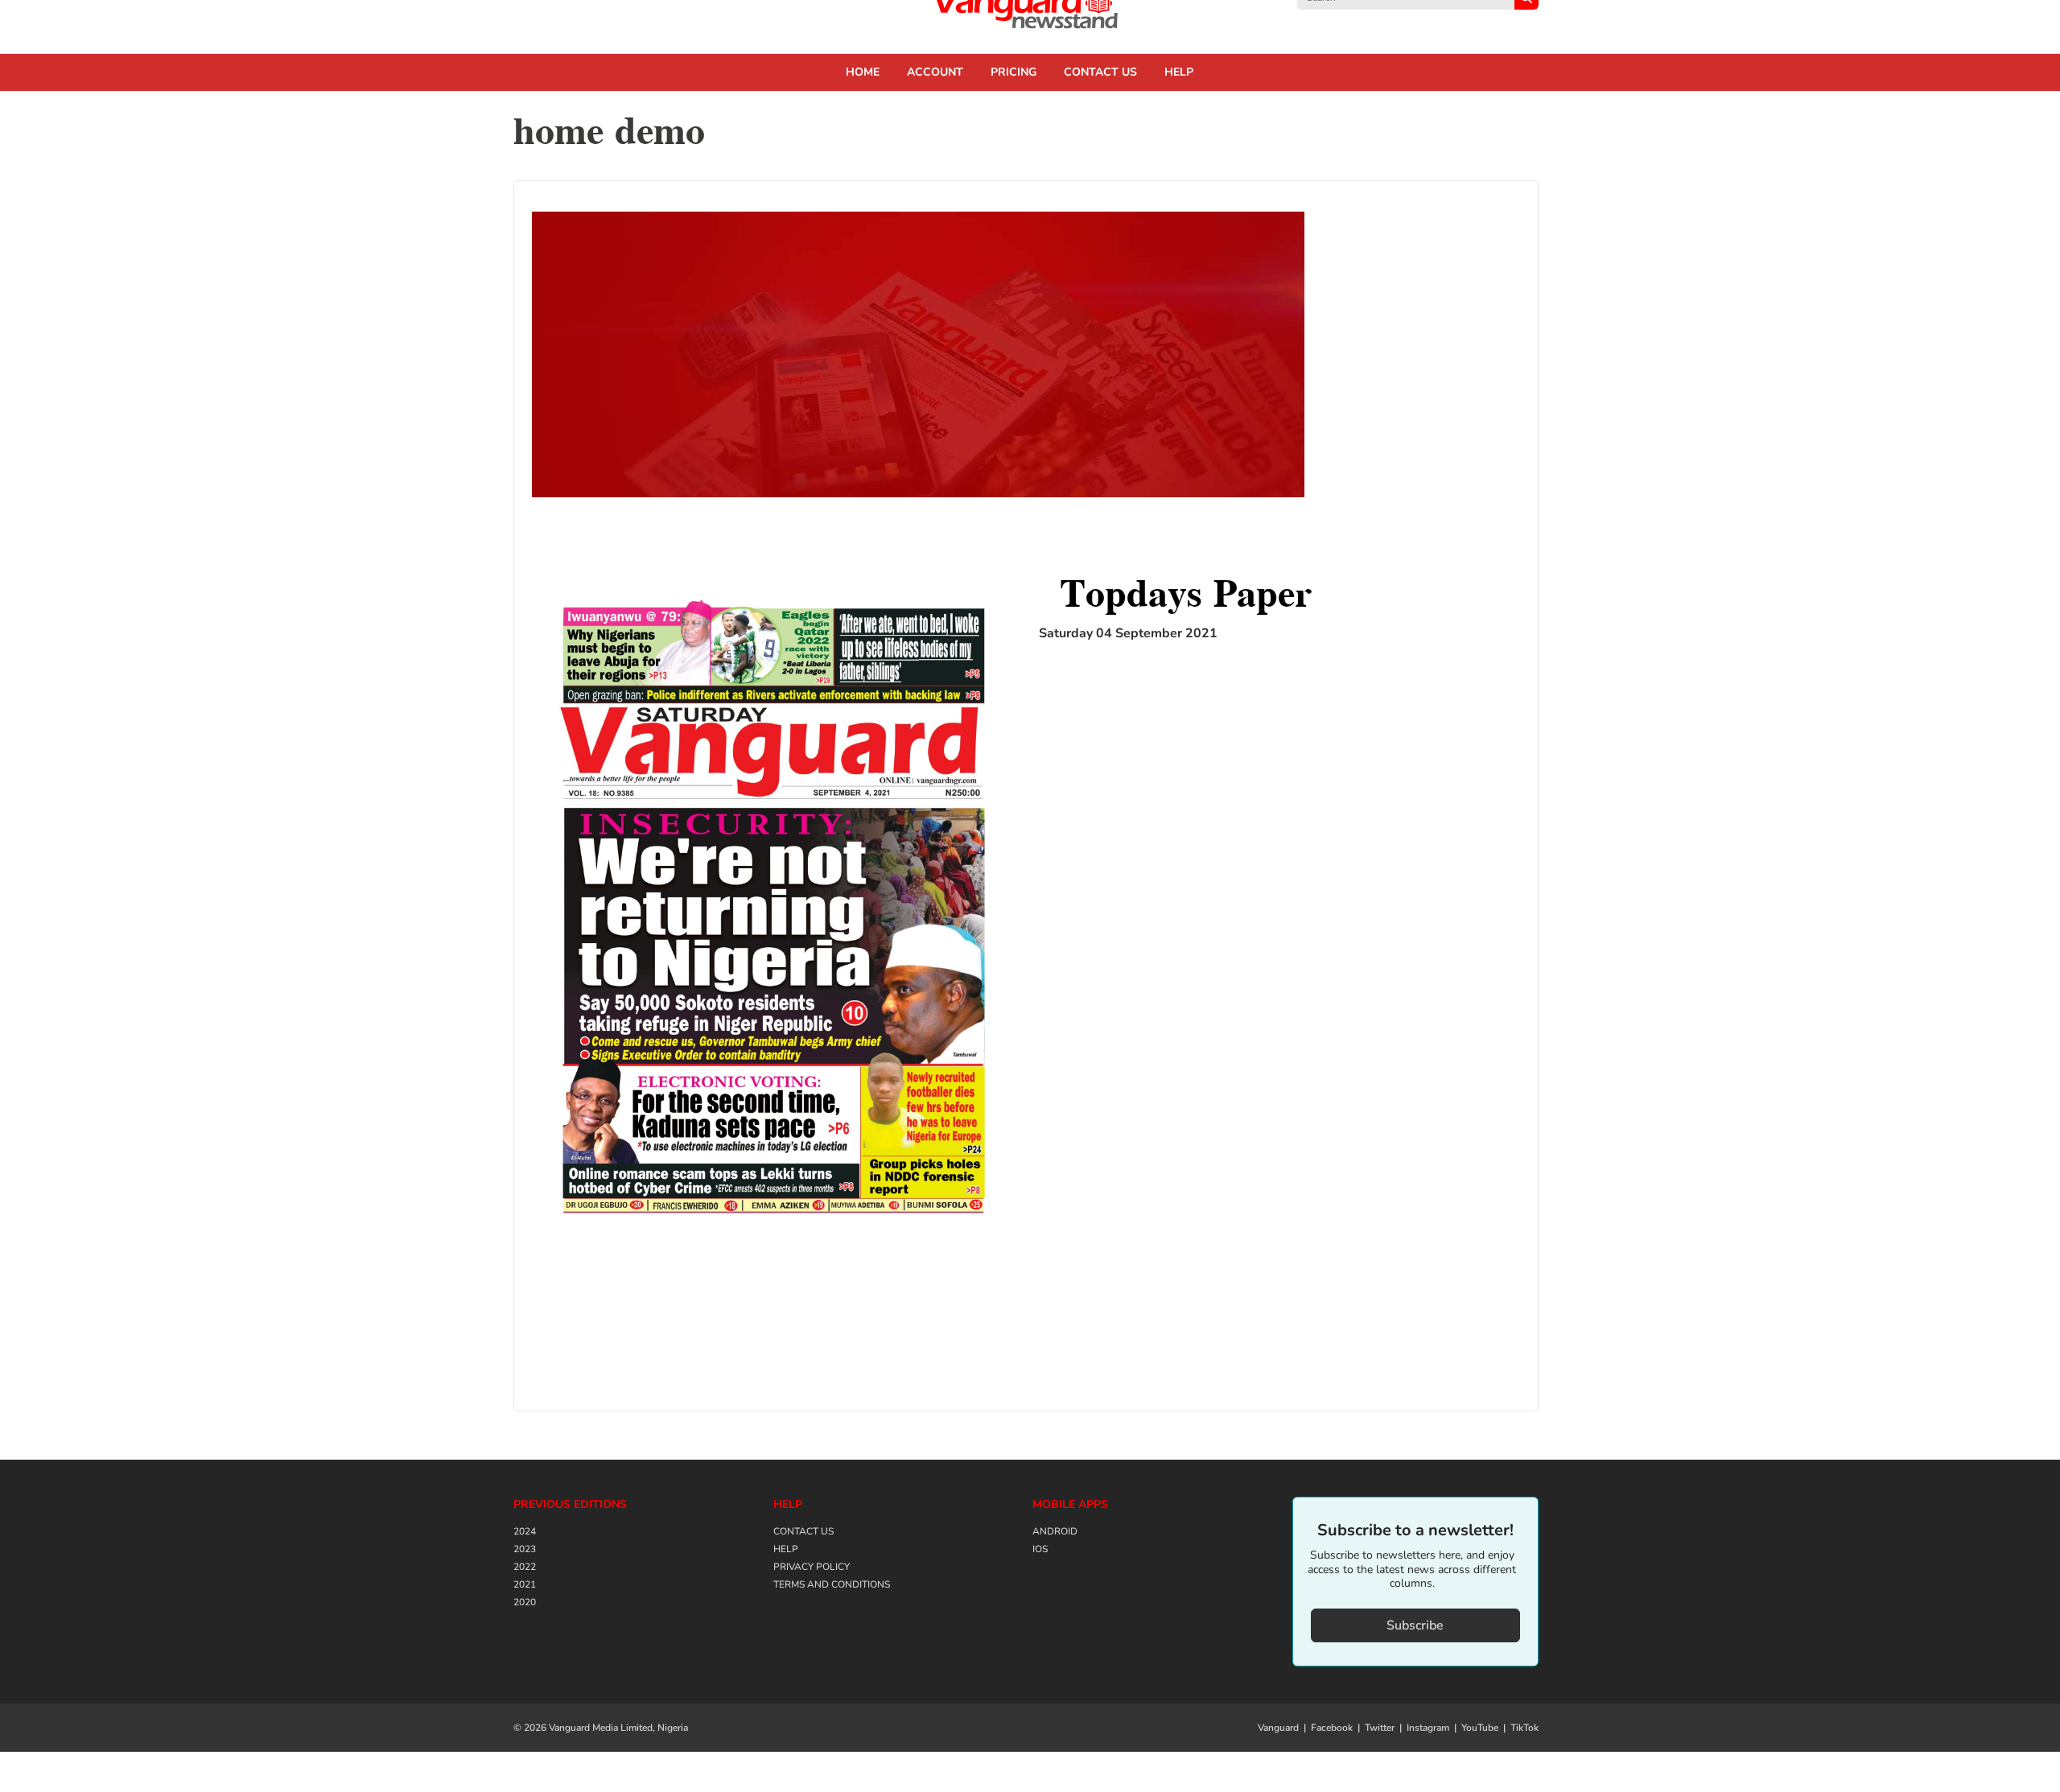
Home (863, 72)
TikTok (1524, 1728)
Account (935, 72)
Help (1179, 72)
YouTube (1480, 1728)
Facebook (1332, 1728)
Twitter (1380, 1728)
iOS (1040, 1549)
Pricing (1014, 72)
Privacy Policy (812, 1567)
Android (1055, 1531)
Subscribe (1415, 1625)
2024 (525, 1531)
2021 (525, 1584)
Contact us (1100, 72)
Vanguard (1278, 1728)
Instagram (1428, 1728)
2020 (525, 1602)
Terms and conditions (832, 1584)
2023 (525, 1549)
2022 (525, 1567)
